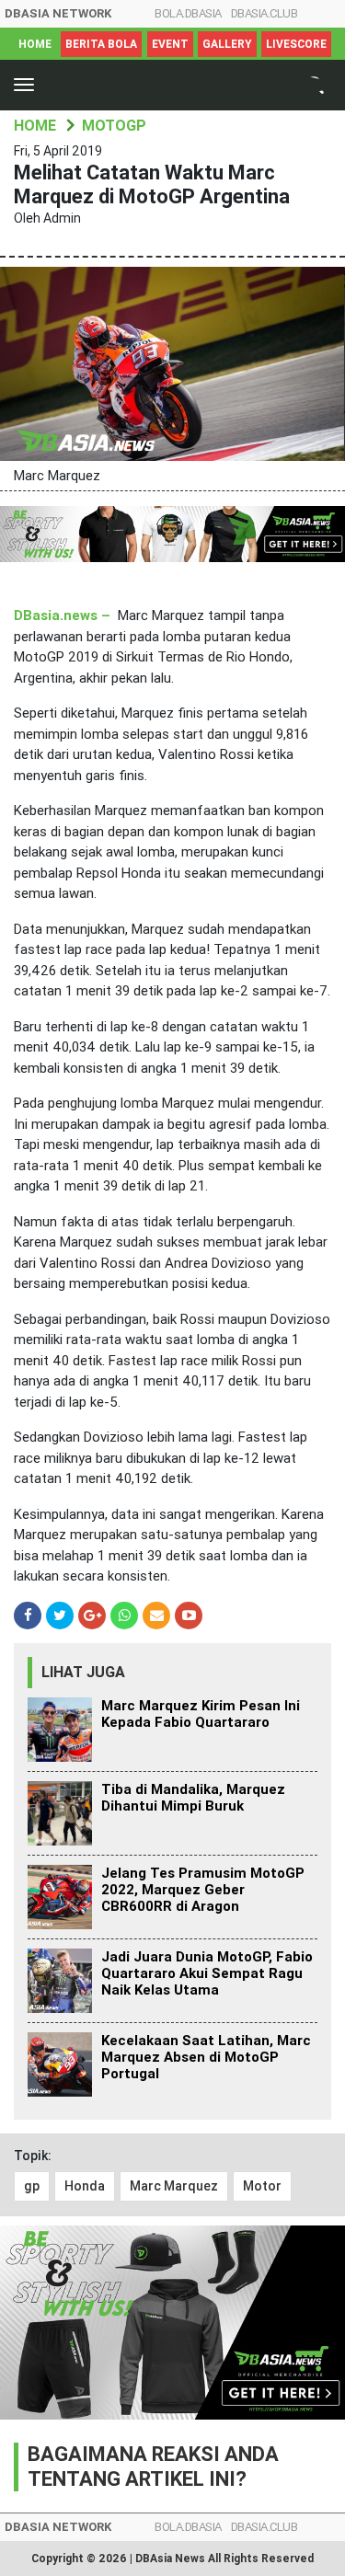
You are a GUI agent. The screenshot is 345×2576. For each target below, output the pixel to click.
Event (170, 44)
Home (35, 44)
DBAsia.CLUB (264, 13)
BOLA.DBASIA (188, 13)
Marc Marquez (174, 2186)
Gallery (227, 44)
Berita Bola (101, 44)
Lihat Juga (83, 1672)
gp (32, 2186)
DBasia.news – (62, 615)
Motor (262, 2186)
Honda (85, 2186)
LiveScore (296, 44)
